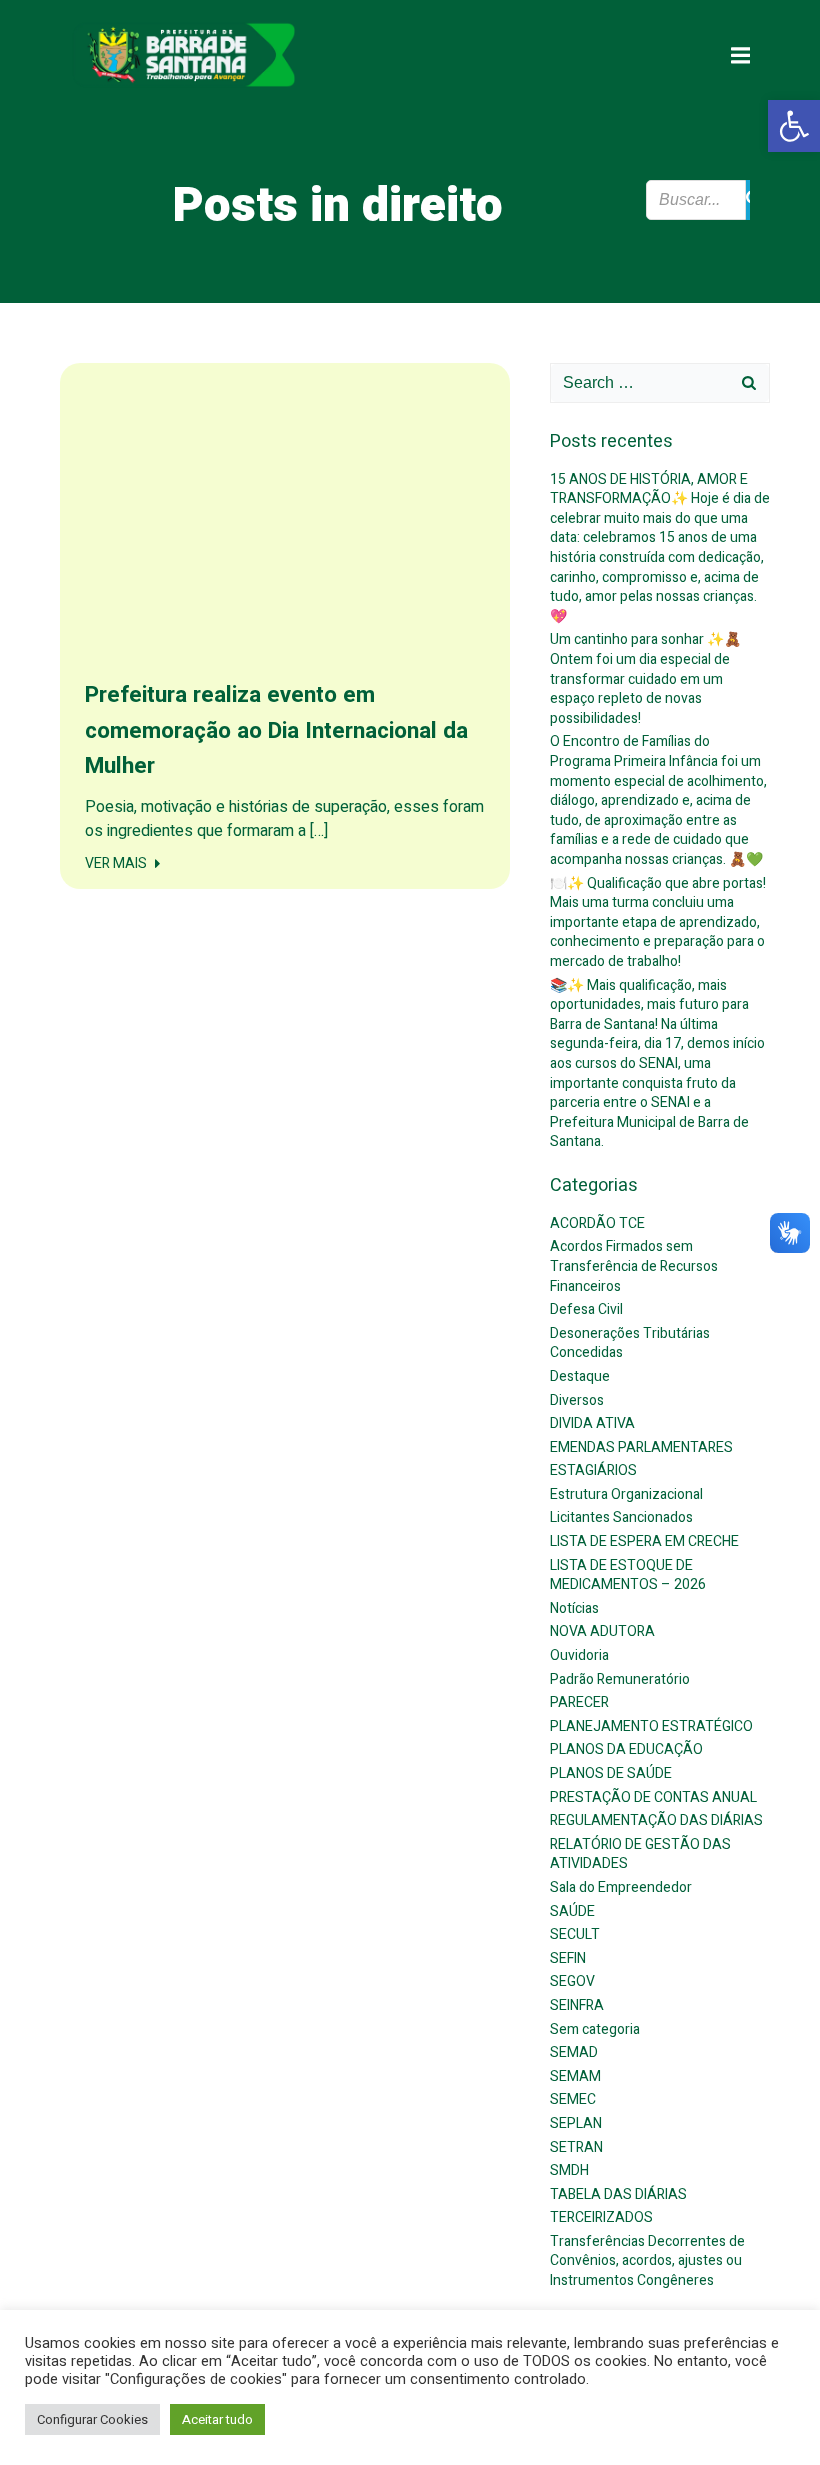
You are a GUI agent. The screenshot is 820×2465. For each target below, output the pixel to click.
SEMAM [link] (575, 2076)
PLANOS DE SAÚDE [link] (611, 1773)
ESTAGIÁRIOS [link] (593, 1470)
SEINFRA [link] (577, 2005)
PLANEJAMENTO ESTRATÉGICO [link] (651, 1726)
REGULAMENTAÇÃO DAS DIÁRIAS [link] (656, 1820)
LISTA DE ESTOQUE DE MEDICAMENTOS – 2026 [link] (628, 1575)
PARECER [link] (579, 1702)
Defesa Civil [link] (586, 1309)
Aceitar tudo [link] (217, 2419)
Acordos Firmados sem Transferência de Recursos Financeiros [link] (634, 1266)
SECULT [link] (575, 1934)
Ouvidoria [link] (579, 1655)
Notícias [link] (574, 1608)
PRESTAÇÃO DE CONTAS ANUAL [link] (653, 1797)
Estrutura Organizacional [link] (626, 1494)
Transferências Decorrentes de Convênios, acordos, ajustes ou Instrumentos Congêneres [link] (647, 2261)
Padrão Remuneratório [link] (620, 1679)
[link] (794, 126)
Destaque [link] (580, 1376)
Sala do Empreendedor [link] (621, 1887)
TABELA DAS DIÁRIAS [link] (618, 2194)
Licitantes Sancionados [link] (621, 1517)
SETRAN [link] (576, 2147)
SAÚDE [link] (572, 1911)
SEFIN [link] (568, 1958)
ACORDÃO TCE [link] (597, 1223)
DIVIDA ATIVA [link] (592, 1423)
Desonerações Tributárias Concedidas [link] (630, 1343)
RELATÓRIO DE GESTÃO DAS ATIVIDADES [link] (640, 1854)
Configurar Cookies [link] (92, 2419)
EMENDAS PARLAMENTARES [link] (641, 1447)
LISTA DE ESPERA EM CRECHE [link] (644, 1541)
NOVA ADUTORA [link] (602, 1631)
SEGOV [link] (572, 1981)
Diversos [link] (577, 1400)
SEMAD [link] (574, 2052)
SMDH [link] (569, 2170)
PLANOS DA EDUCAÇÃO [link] (626, 1749)
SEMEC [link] (573, 2099)
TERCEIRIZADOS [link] (601, 2217)
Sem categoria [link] (595, 2029)
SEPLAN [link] (576, 2123)
